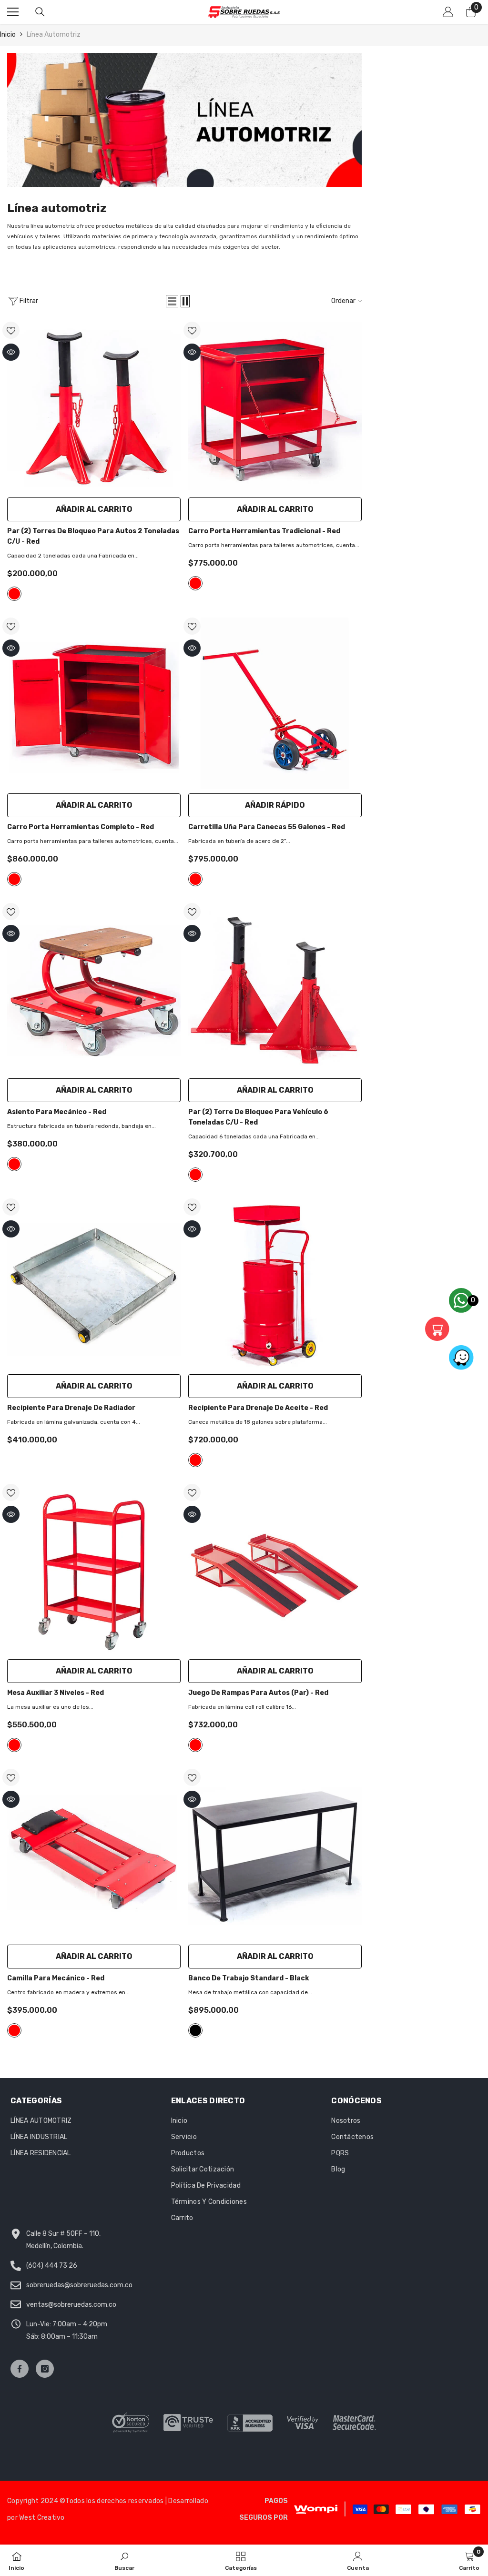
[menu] (13, 12)
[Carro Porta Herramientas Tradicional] (275, 407)
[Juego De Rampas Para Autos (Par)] (275, 1569)
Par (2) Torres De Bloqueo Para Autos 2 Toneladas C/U (93, 536)
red (14, 594)
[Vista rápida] (11, 352)
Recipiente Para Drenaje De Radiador (71, 1408)
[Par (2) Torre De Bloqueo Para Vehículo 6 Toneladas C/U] (275, 989)
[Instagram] (45, 2369)
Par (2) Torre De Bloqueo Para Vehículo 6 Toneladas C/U (258, 1117)
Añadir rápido (275, 805)
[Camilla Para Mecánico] (94, 1854)
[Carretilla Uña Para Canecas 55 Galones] (275, 703)
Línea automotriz (54, 35)
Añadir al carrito (94, 509)
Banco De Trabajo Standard (249, 1978)
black (195, 2030)
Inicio (8, 35)
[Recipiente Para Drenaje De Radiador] (94, 1284)
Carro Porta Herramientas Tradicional (264, 531)
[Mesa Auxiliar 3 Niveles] (94, 1569)
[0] (445, 1329)
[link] (184, 120)
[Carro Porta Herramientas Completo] (94, 703)
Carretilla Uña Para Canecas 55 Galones (267, 827)
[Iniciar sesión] (448, 12)
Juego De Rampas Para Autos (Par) (258, 1693)
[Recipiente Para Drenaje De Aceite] (275, 1284)
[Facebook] (20, 2369)
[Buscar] (40, 12)
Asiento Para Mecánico (57, 1112)
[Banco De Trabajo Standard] (275, 1854)
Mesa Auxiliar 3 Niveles (56, 1693)
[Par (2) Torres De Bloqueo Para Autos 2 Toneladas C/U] (94, 407)
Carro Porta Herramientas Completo (81, 827)
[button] (172, 301)
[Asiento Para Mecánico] (94, 989)
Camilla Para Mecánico (56, 1978)
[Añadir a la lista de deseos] (11, 330)
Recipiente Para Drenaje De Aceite (258, 1408)
